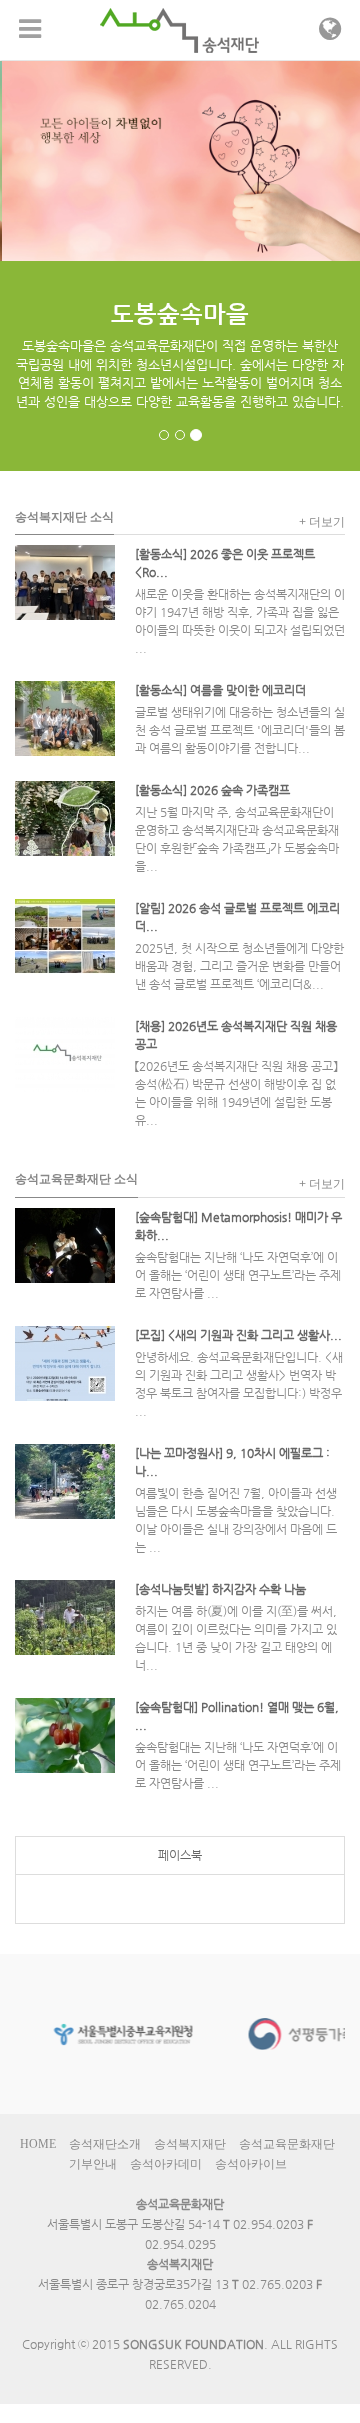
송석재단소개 (105, 2144)
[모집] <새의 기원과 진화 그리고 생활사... (238, 1335)
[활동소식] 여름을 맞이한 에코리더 (220, 690)
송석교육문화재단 (287, 2144)
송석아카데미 (166, 2164)
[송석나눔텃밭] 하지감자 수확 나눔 (220, 1589)
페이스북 (180, 1855)
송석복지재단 (190, 2144)
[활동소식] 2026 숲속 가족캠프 (212, 790)
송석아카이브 (251, 2164)
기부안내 (93, 2164)
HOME (38, 2144)
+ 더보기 (322, 522)
